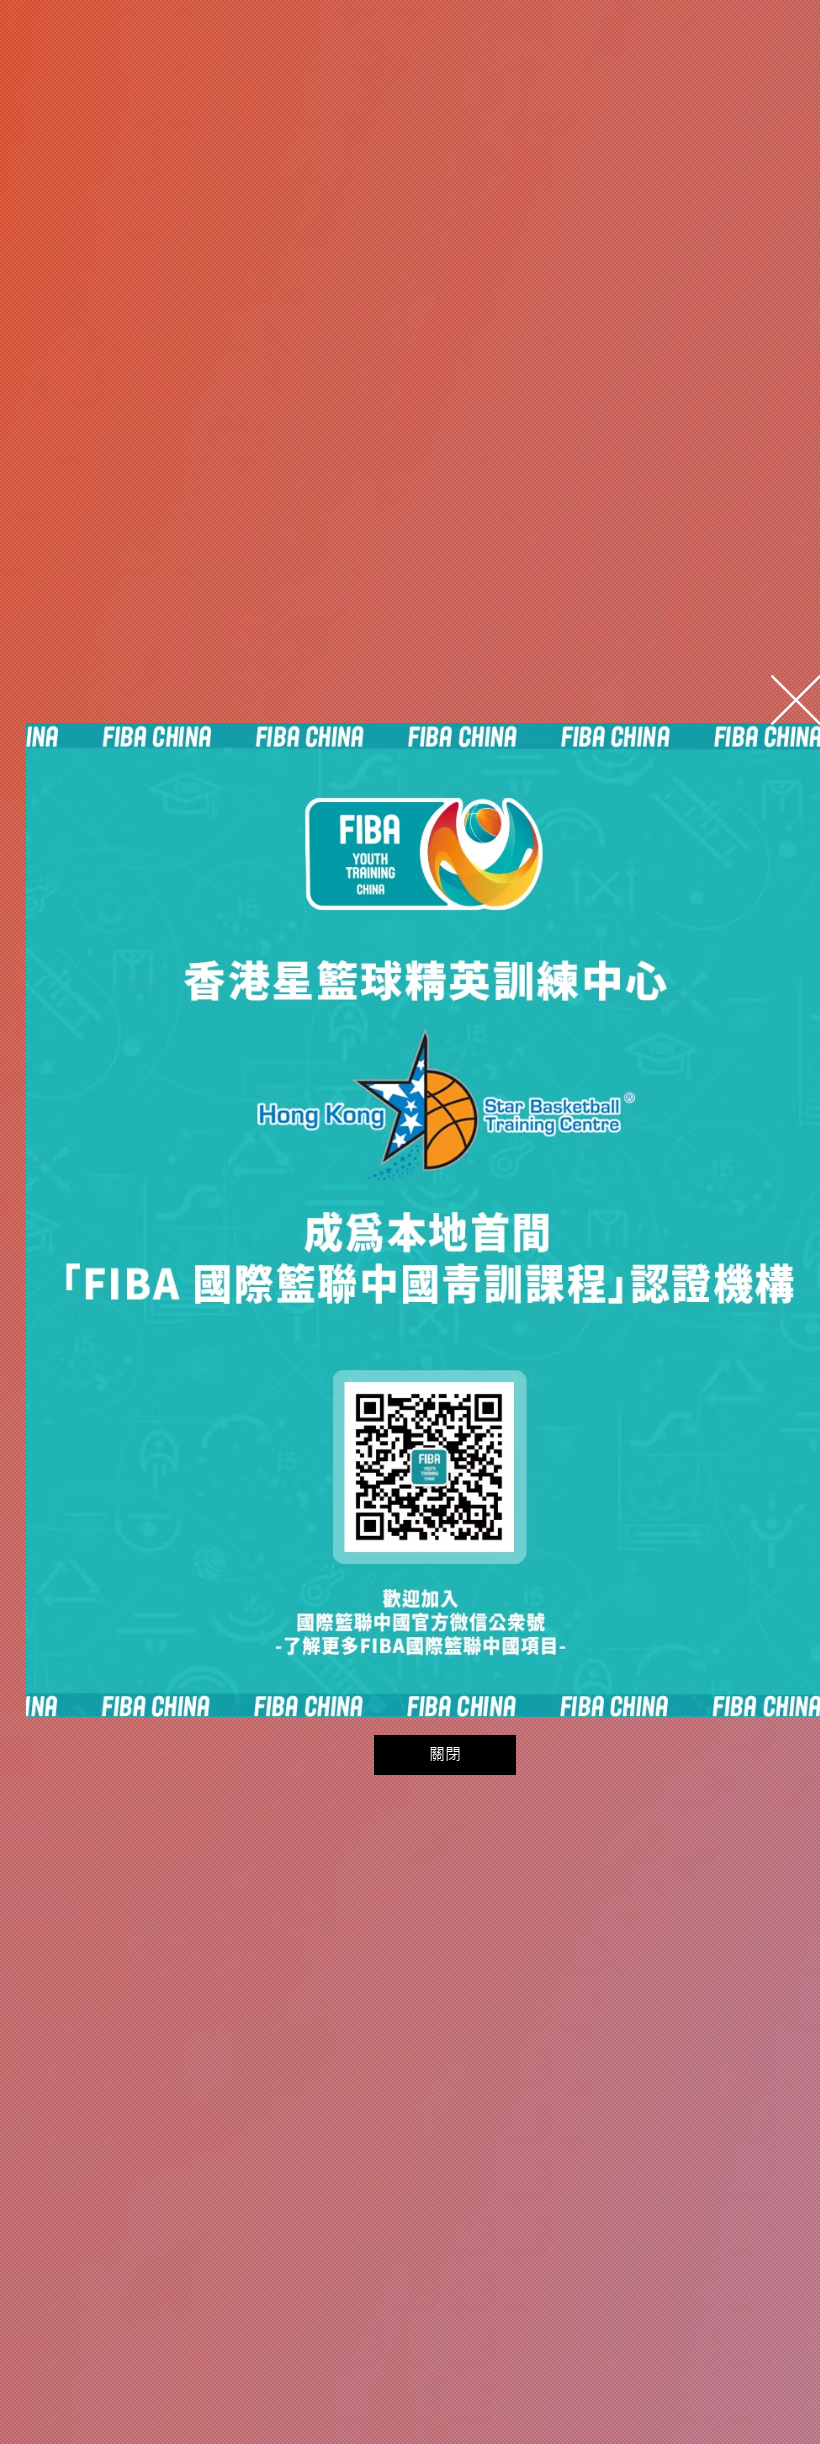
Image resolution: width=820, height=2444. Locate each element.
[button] (445, 1755)
